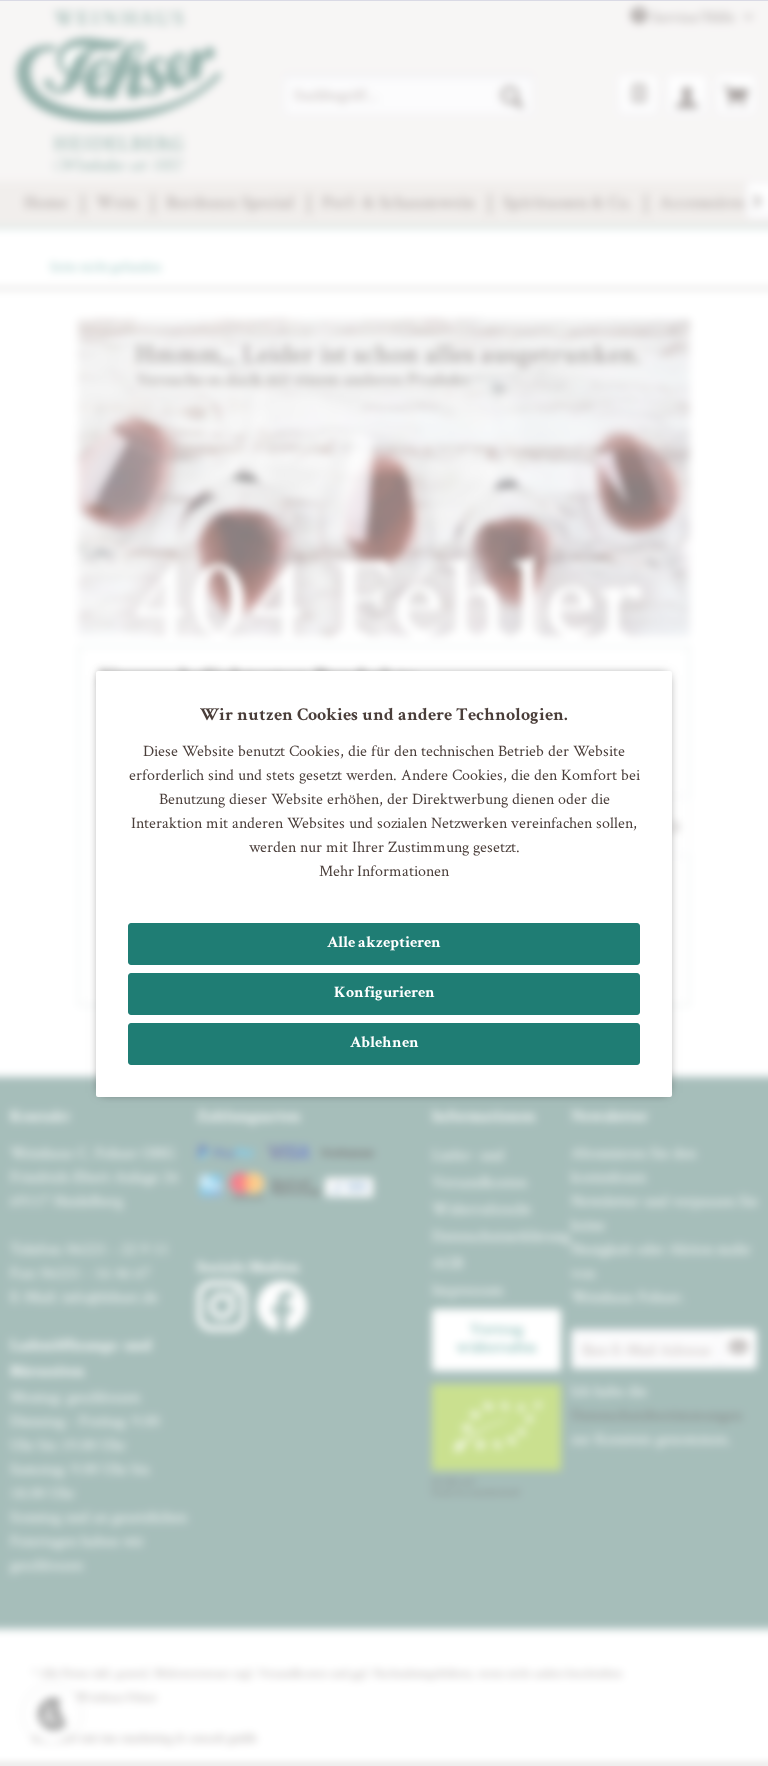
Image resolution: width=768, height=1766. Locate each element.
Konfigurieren (384, 994)
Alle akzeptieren (384, 944)
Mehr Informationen (384, 870)
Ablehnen (384, 1044)
